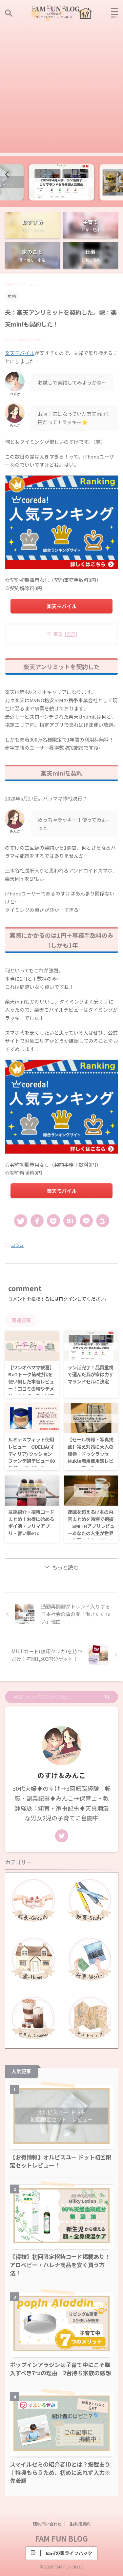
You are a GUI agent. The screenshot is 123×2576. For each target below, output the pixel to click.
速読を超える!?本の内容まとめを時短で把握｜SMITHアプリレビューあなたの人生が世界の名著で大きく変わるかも (91, 1529)
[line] (86, 1221)
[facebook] (37, 1221)
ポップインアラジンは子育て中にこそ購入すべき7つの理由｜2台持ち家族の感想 (60, 2369)
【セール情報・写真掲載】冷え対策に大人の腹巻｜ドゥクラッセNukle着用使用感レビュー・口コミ (91, 1453)
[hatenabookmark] (70, 1221)
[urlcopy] (103, 1221)
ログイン (68, 1299)
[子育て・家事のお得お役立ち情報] (62, 13)
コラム (17, 1245)
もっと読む (65, 1567)
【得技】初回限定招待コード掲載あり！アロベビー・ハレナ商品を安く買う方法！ (60, 2265)
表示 (71, 634)
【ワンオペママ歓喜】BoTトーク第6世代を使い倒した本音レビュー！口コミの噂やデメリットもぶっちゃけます (31, 1385)
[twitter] (21, 1221)
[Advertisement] (61, 91)
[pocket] (53, 1221)
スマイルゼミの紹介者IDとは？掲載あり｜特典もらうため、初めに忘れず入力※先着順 (60, 2472)
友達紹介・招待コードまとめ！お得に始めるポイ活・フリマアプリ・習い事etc (31, 1522)
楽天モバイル (20, 353)
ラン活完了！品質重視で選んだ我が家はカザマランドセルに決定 (91, 1374)
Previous (6, 174)
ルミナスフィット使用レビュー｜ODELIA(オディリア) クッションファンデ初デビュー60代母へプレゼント (31, 1453)
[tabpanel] (61, 182)
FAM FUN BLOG (61, 2538)
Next (117, 174)
